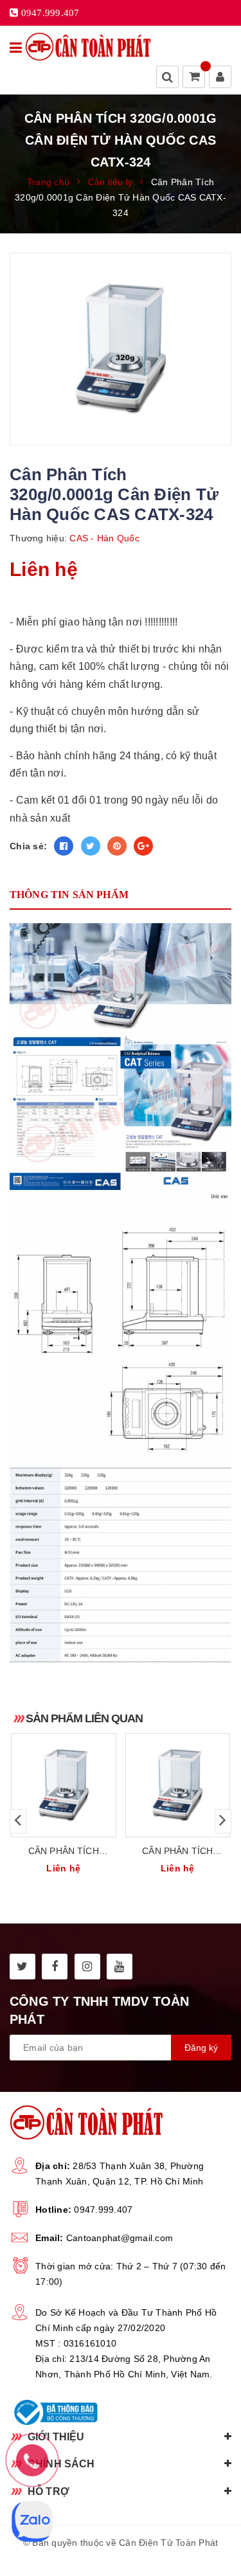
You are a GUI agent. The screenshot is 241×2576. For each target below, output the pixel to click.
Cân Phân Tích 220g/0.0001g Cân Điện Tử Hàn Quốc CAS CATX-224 (64, 1852)
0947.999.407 (103, 2210)
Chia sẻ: (28, 846)
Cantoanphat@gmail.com (120, 2238)
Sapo (150, 2558)
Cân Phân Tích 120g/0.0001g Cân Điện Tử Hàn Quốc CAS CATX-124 (177, 1852)
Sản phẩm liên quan (84, 1718)
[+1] (143, 846)
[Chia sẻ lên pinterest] (117, 846)
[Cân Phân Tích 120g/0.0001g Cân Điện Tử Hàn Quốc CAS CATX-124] (178, 1785)
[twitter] (22, 1967)
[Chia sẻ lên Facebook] (64, 846)
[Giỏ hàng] (195, 78)
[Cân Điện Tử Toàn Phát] (88, 47)
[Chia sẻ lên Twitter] (91, 846)
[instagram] (87, 1967)
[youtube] (120, 1967)
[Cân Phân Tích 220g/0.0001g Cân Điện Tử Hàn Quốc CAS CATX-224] (64, 1785)
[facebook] (55, 1967)
